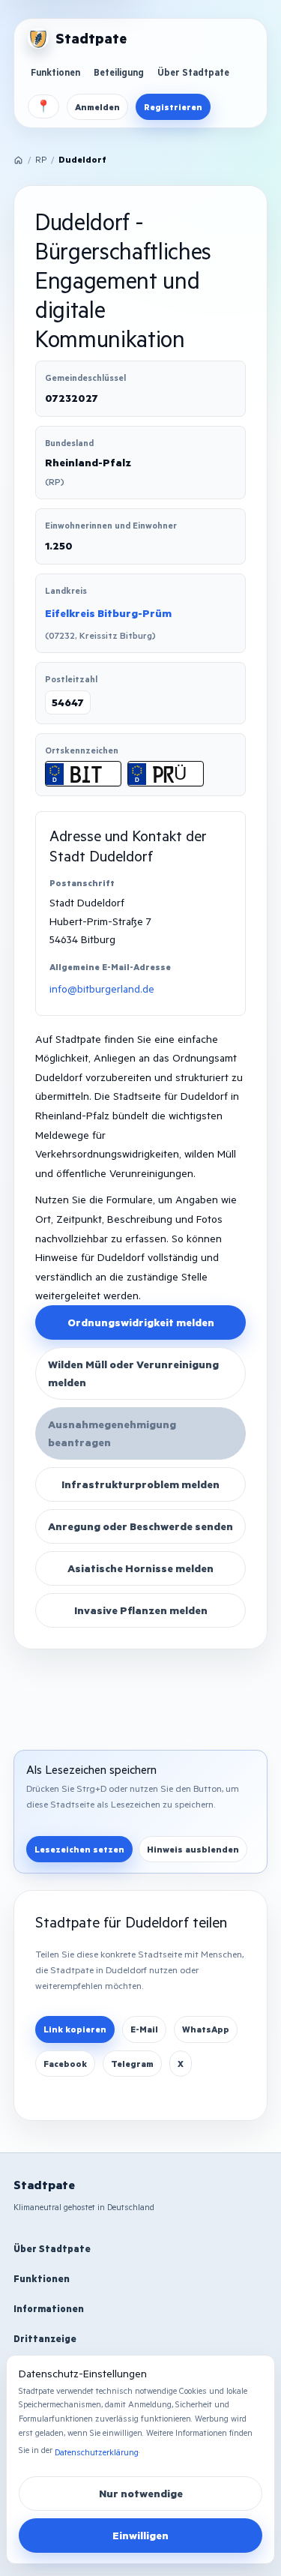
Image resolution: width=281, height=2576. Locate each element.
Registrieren (173, 107)
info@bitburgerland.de (102, 988)
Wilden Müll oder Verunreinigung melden (133, 1373)
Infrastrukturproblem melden (140, 1484)
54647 (68, 702)
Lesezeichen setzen (79, 1849)
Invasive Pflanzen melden (141, 1610)
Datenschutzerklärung (97, 2452)
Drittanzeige (45, 2338)
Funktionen (55, 72)
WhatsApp (206, 2029)
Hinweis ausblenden (193, 1849)
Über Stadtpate (193, 72)
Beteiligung (119, 72)
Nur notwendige (141, 2493)
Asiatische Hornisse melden (140, 1568)
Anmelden (97, 107)
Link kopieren (75, 2029)
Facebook (65, 2064)
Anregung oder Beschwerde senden (140, 1526)
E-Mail (144, 2029)
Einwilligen (140, 2535)
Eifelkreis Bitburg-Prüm (108, 613)
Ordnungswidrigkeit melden (141, 1322)
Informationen (49, 2308)
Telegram (132, 2064)
